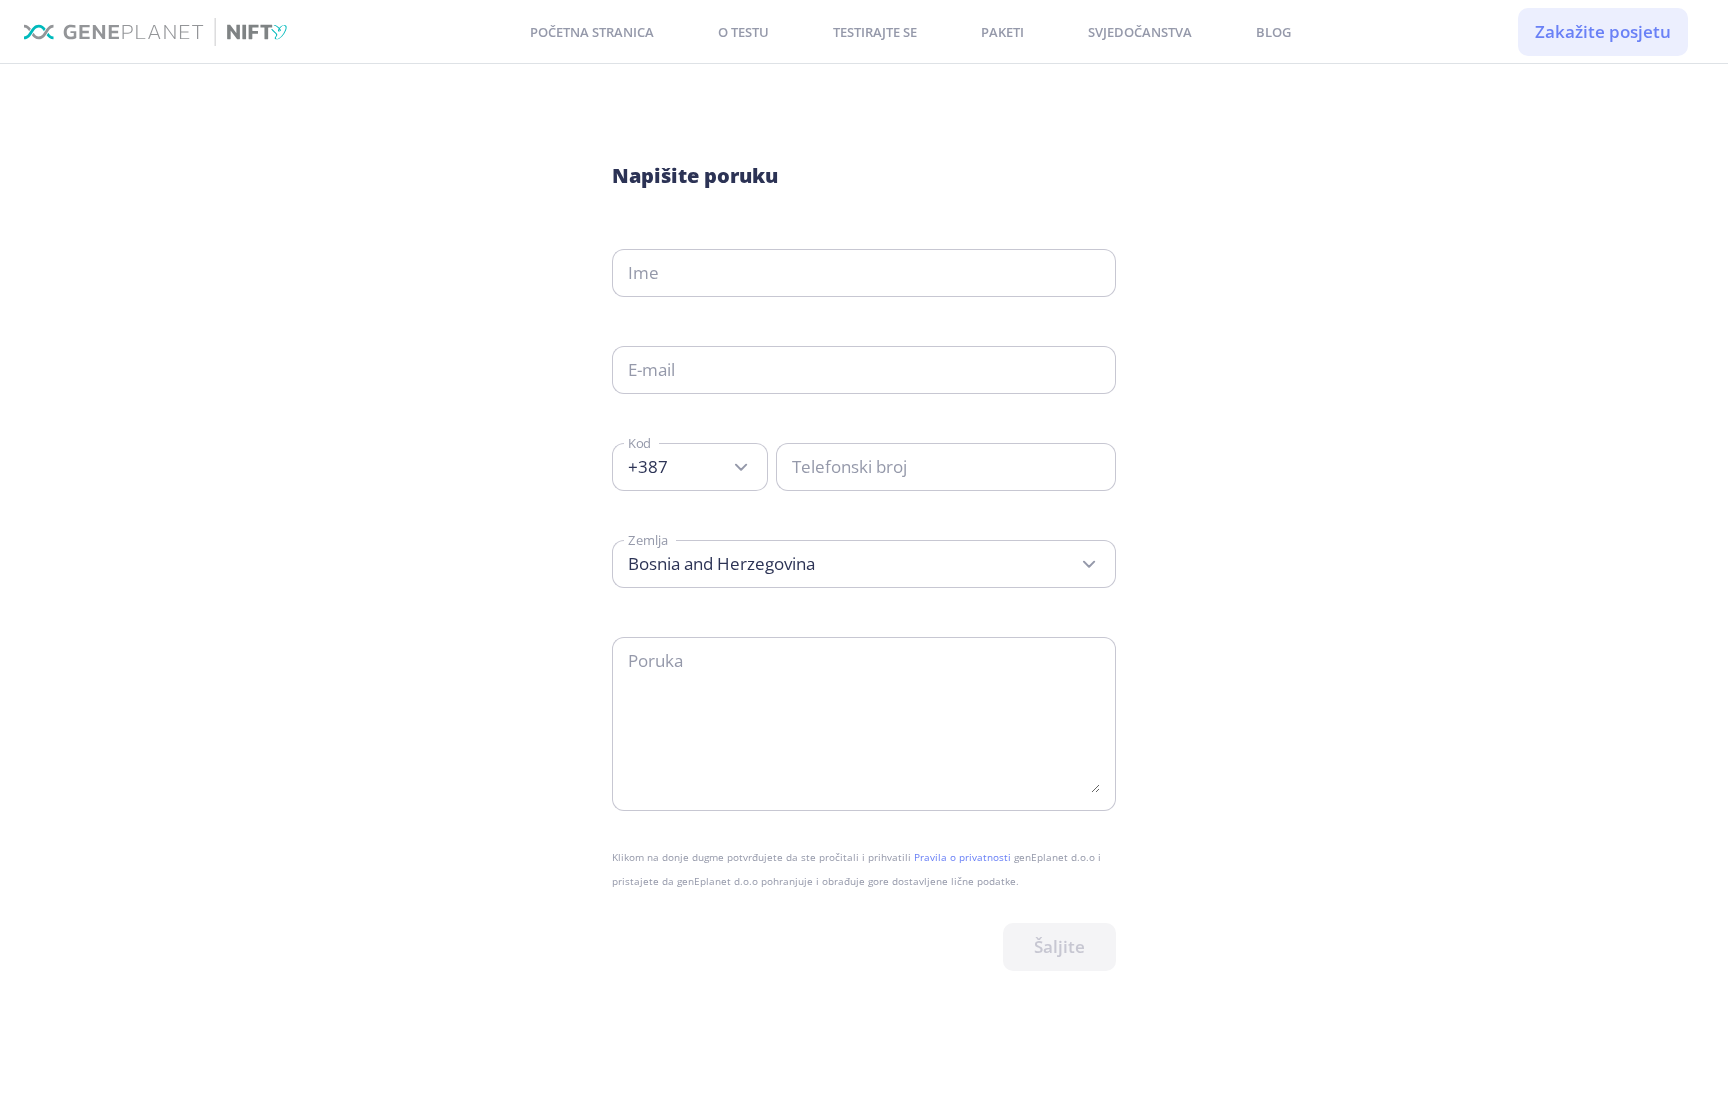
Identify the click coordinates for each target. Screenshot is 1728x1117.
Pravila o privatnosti (964, 857)
